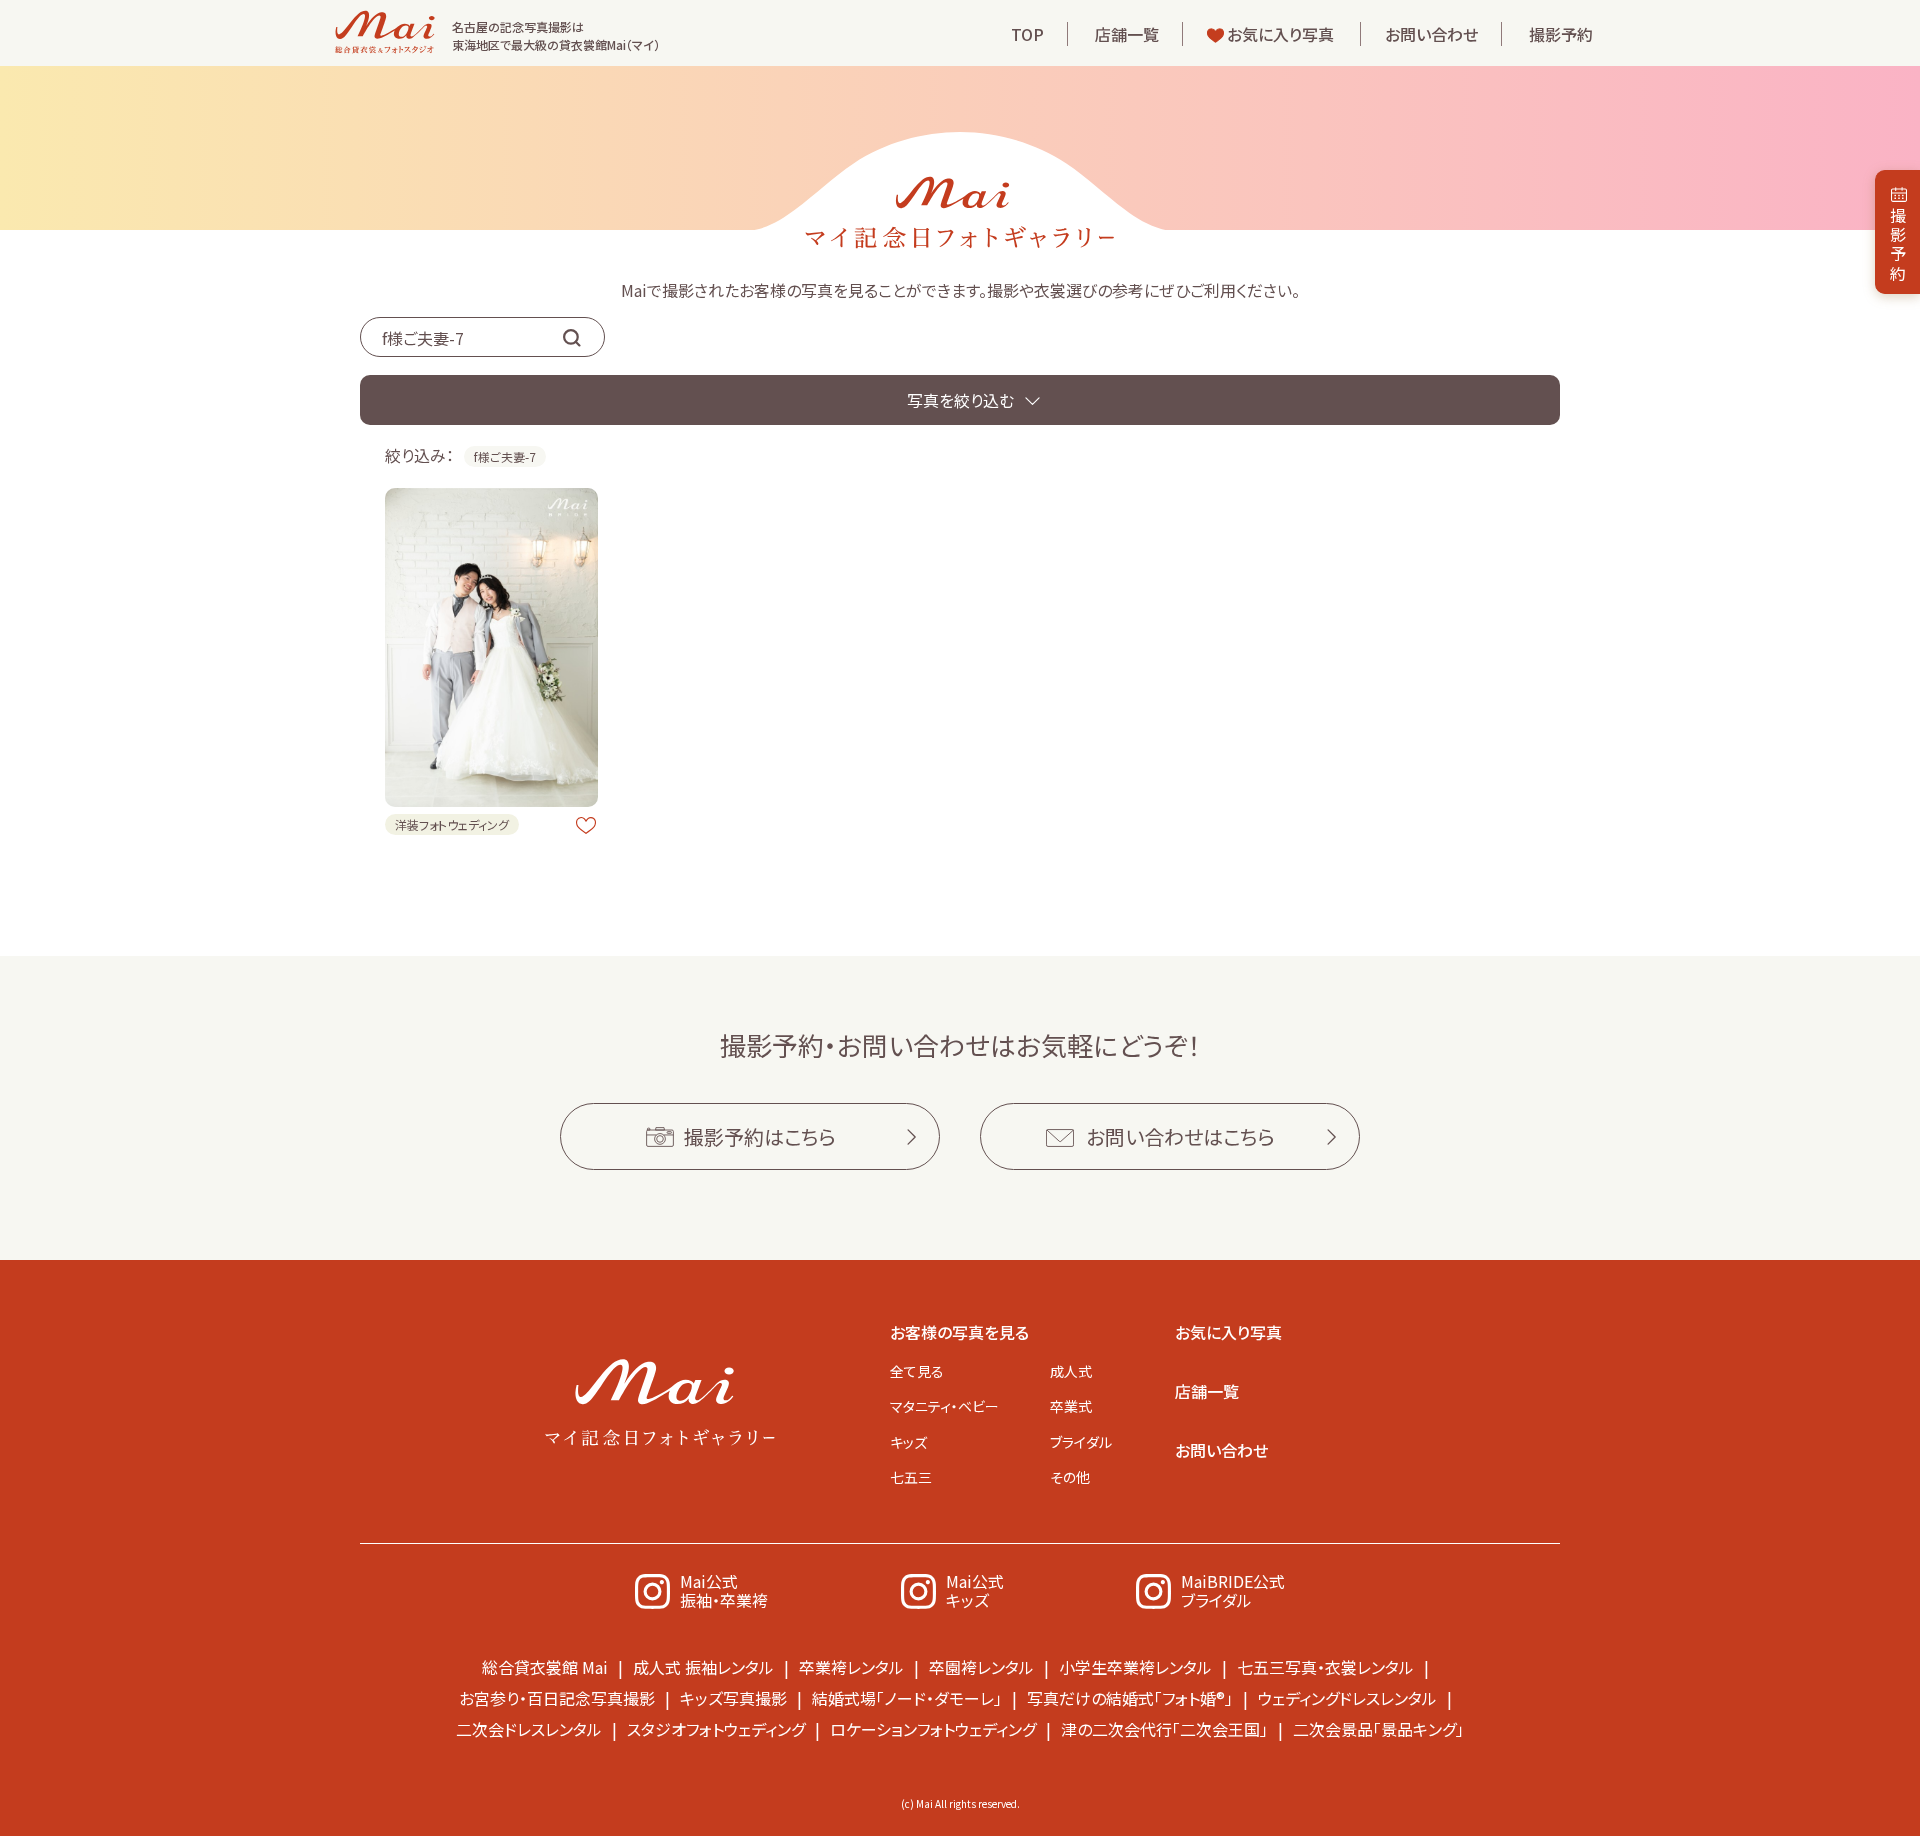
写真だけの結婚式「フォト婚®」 (1130, 1698)
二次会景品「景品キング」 (1378, 1729)
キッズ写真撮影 (733, 1698)
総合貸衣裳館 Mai (545, 1667)
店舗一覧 (1127, 34)
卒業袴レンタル (851, 1667)
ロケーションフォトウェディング (933, 1729)
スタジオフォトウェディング (716, 1729)
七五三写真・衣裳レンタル (1325, 1667)
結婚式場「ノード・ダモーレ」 (907, 1698)
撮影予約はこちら (760, 1136)
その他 (1070, 1477)
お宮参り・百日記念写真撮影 (557, 1698)
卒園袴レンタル (981, 1667)
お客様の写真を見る (959, 1332)
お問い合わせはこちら (1180, 1136)
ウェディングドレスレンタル (1347, 1698)
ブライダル (1081, 1442)
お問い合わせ (1431, 34)
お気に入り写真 (1280, 34)
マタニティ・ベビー (944, 1406)
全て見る (917, 1371)
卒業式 (1071, 1406)
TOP (1027, 34)
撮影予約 (1561, 34)
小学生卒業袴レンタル (1135, 1667)
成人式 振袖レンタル (703, 1667)
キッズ (908, 1442)
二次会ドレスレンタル (529, 1729)
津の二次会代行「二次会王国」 (1164, 1729)
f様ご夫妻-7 (505, 456)
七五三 (911, 1477)
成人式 (1071, 1371)
